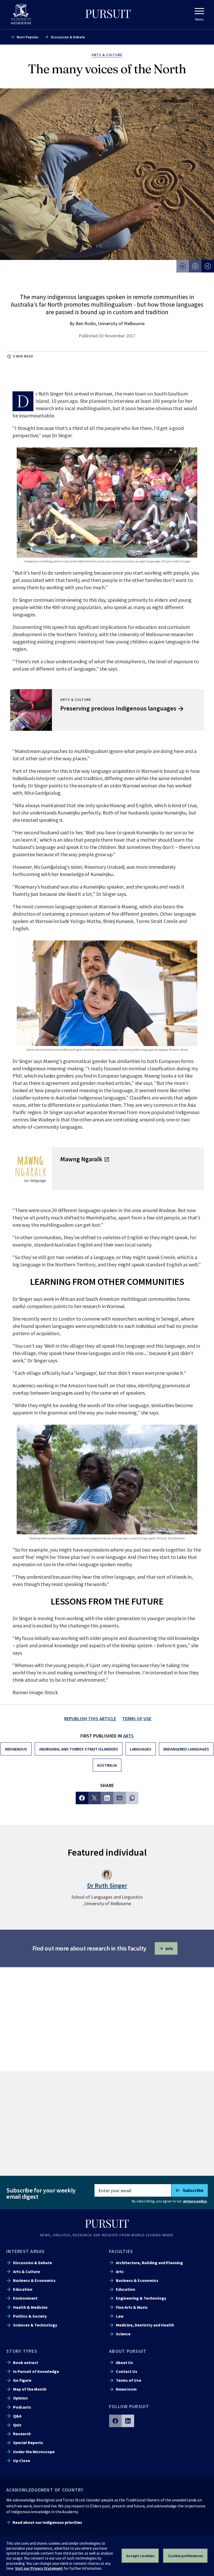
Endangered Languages (186, 1749)
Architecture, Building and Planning (149, 2263)
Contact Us (127, 2371)
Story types (22, 2351)
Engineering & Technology (141, 2298)
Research (22, 2434)
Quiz (17, 2425)
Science (123, 2334)
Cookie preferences (185, 2556)
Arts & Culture (26, 2271)
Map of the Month (30, 2389)
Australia (107, 1765)
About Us (124, 2362)
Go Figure (22, 2380)
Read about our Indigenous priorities (47, 2522)
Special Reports (28, 2443)
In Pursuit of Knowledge (36, 2371)
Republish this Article (90, 1719)
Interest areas (26, 2251)
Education (23, 2289)
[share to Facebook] (82, 1798)
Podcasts (22, 2407)
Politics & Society (30, 2316)
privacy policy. (195, 2201)
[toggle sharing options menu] (208, 266)
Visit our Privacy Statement (39, 2568)
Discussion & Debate (68, 37)
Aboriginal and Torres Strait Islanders (79, 1749)
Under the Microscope (34, 2452)
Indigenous (16, 1749)
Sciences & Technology (35, 2325)
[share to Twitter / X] (94, 1798)
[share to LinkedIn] (107, 1798)
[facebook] (115, 2421)
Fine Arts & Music (132, 2307)
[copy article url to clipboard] (132, 1798)
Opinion (20, 2398)
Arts (129, 1736)
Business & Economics (34, 2280)
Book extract (26, 2362)
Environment (25, 2298)
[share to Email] (120, 1798)
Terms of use (137, 1719)
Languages (141, 1749)
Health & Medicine (30, 2307)
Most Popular (28, 37)
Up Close (22, 2460)
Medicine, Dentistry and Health (145, 2325)
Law (120, 2316)
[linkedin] (128, 2421)
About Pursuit (128, 2351)
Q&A (17, 2416)
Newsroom (126, 2389)
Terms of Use (129, 2380)
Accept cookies (140, 2556)
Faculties (121, 2251)
